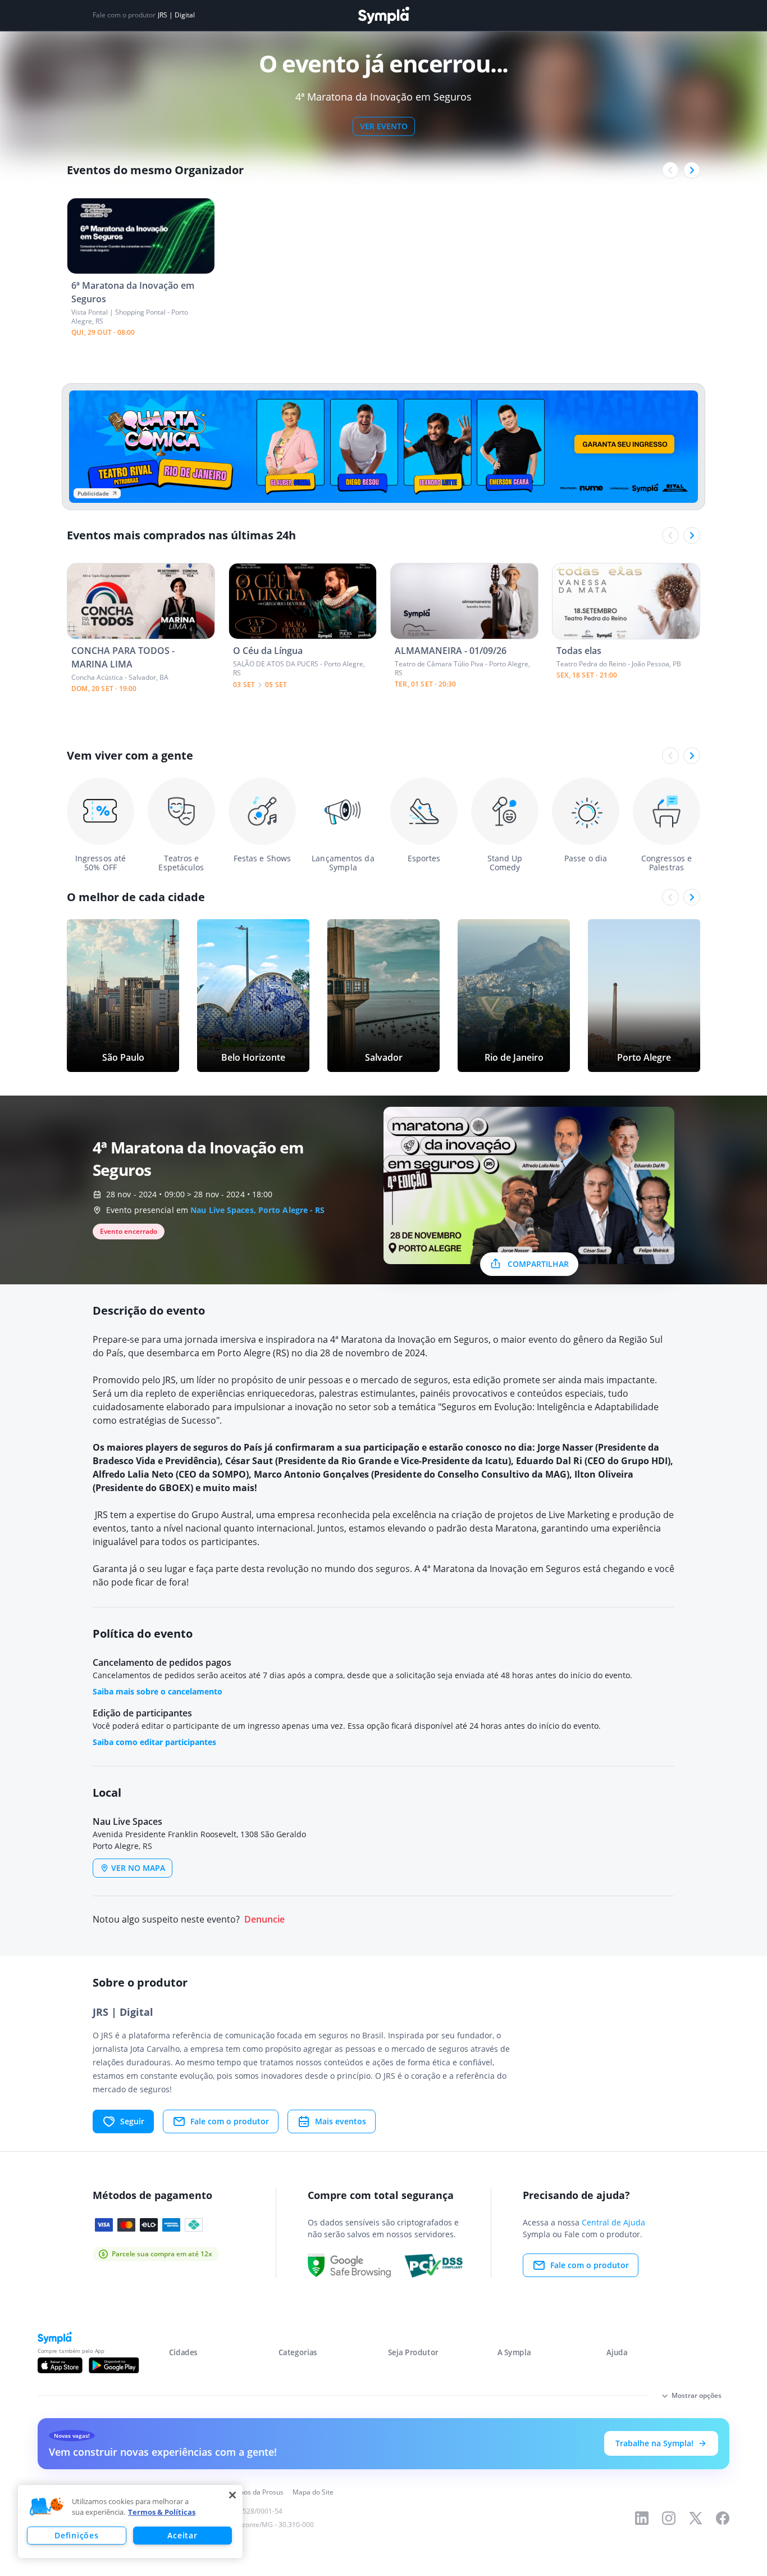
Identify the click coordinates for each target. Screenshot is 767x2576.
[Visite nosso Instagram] (669, 2518)
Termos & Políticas (162, 2512)
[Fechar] (232, 2495)
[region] (130, 2522)
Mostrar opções (697, 2395)
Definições (76, 2535)
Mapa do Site (313, 2492)
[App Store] (60, 2365)
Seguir (132, 2121)
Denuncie (264, 1919)
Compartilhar (538, 1264)
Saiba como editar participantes (154, 1742)
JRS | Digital (176, 15)
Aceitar (182, 2535)
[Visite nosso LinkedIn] (642, 2518)
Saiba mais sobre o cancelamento (157, 1691)
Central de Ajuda (613, 2222)
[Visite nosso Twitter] (696, 2518)
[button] (47, 2507)
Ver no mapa (138, 1868)
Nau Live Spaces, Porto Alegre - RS (257, 1210)
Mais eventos (341, 2121)
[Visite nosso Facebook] (723, 2518)
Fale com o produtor (230, 2121)
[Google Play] (114, 2365)
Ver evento (384, 126)
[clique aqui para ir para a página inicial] (383, 15)
